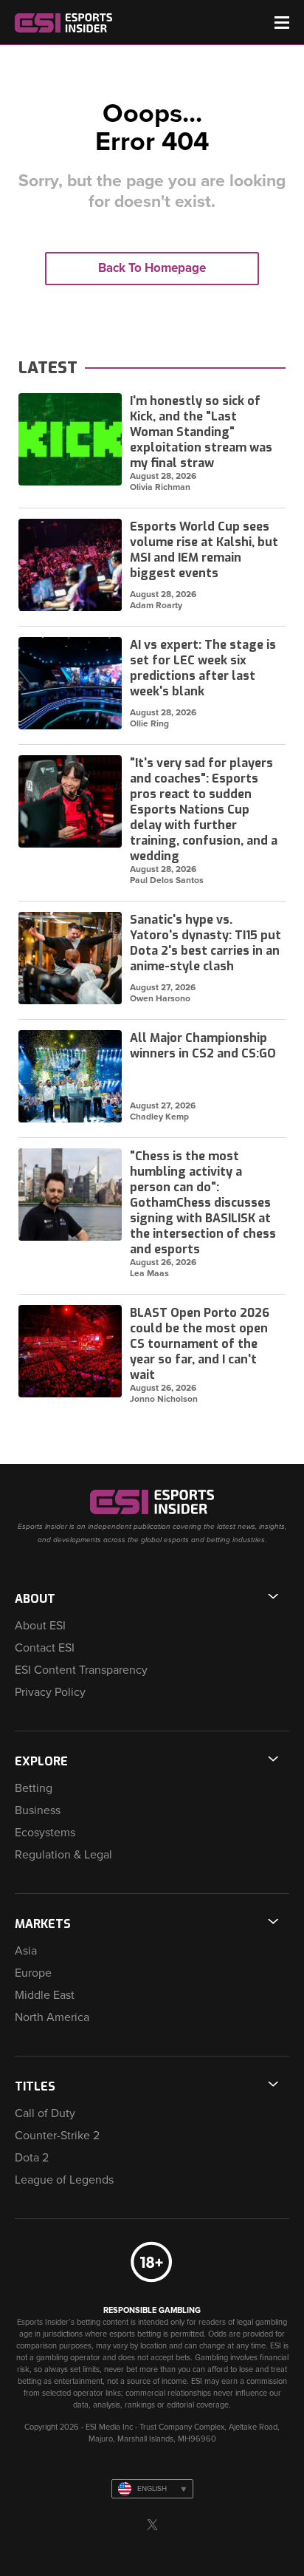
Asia (26, 1951)
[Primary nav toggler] (282, 23)
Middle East (45, 1995)
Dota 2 (32, 2158)
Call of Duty (45, 2113)
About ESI (40, 1626)
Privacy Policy (50, 1692)
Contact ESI (45, 1648)
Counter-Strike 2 (57, 2136)
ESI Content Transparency (81, 1670)
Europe (33, 1973)
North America (52, 2017)
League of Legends (64, 2180)
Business (38, 1810)
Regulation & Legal (63, 1855)
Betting (34, 1788)
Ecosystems (45, 1833)
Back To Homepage (152, 268)
